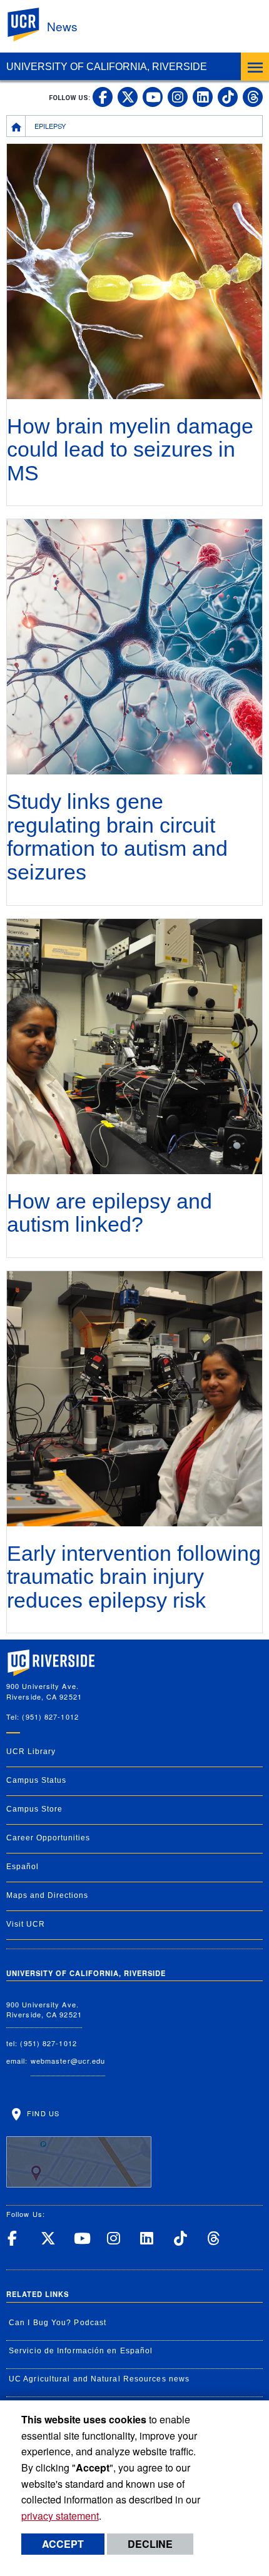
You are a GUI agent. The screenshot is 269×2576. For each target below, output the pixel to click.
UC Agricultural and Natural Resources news (99, 2379)
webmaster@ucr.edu (68, 2061)
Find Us (42, 2113)
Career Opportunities (48, 1838)
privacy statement (60, 2516)
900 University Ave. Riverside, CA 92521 (44, 2010)
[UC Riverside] (31, 25)
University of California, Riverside (107, 67)
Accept (63, 2544)
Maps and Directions (47, 1895)
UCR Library (31, 1752)
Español (23, 1867)
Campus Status (36, 1780)
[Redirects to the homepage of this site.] (16, 126)
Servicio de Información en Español (81, 2351)
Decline (150, 2544)
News (62, 26)
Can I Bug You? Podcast (58, 2323)
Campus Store (34, 1809)
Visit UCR (26, 1924)
